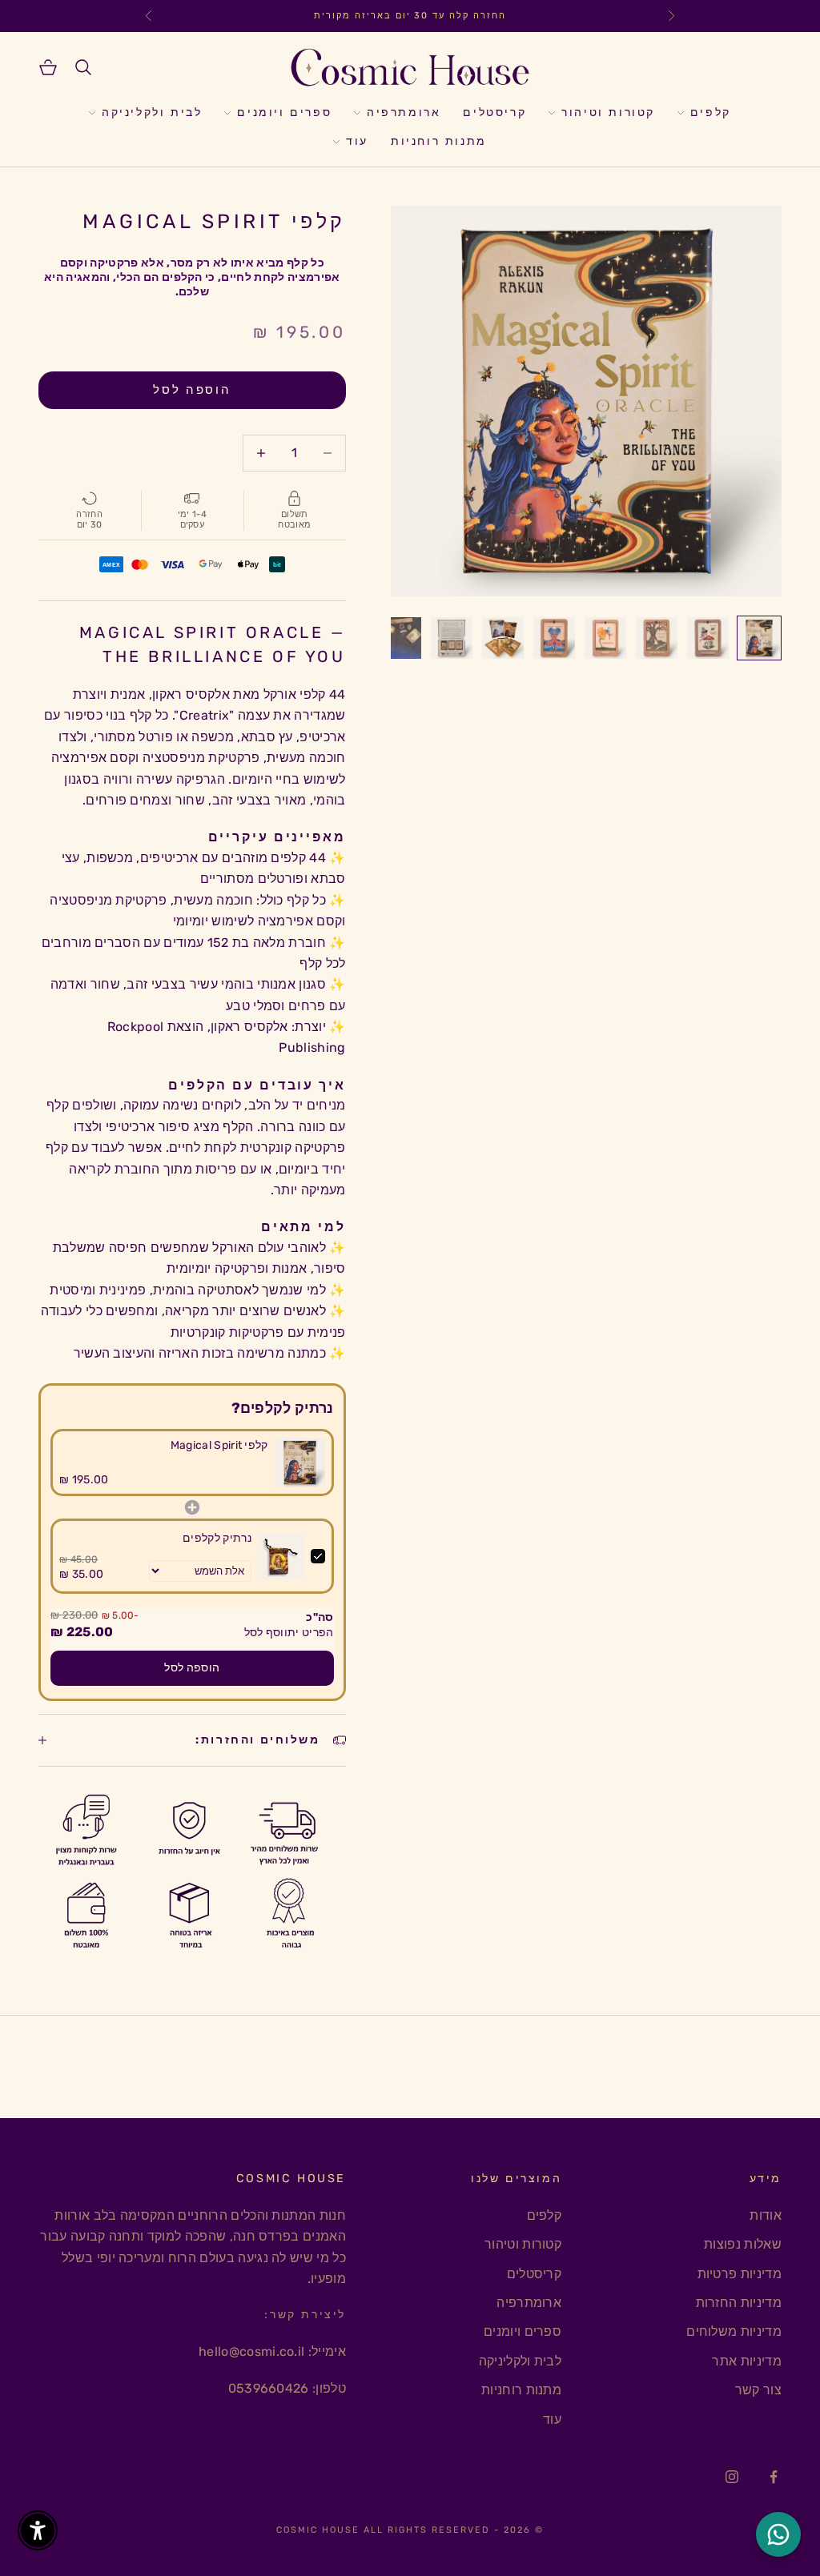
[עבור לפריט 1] (759, 638)
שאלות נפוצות (743, 2244)
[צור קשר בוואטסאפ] (778, 2534)
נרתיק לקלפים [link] (217, 1538)
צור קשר (758, 2390)
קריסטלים (494, 112)
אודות (766, 2215)
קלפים (711, 112)
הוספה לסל (192, 390)
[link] (300, 1463)
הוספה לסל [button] (192, 1668)
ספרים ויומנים (284, 112)
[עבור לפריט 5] (554, 638)
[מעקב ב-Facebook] (774, 2477)
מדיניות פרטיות (740, 2274)
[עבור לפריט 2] (708, 638)
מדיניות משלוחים (734, 2331)
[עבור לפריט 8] (400, 638)
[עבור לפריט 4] (605, 638)
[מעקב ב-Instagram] (732, 2477)
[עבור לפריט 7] (452, 638)
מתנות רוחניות (439, 141)
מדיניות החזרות (739, 2303)
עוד (357, 141)
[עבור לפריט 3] (657, 638)
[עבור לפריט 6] (503, 638)
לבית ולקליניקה (152, 112)
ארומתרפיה (404, 112)
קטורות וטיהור (608, 112)
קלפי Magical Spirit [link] (219, 1445)
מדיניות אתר (747, 2361)
